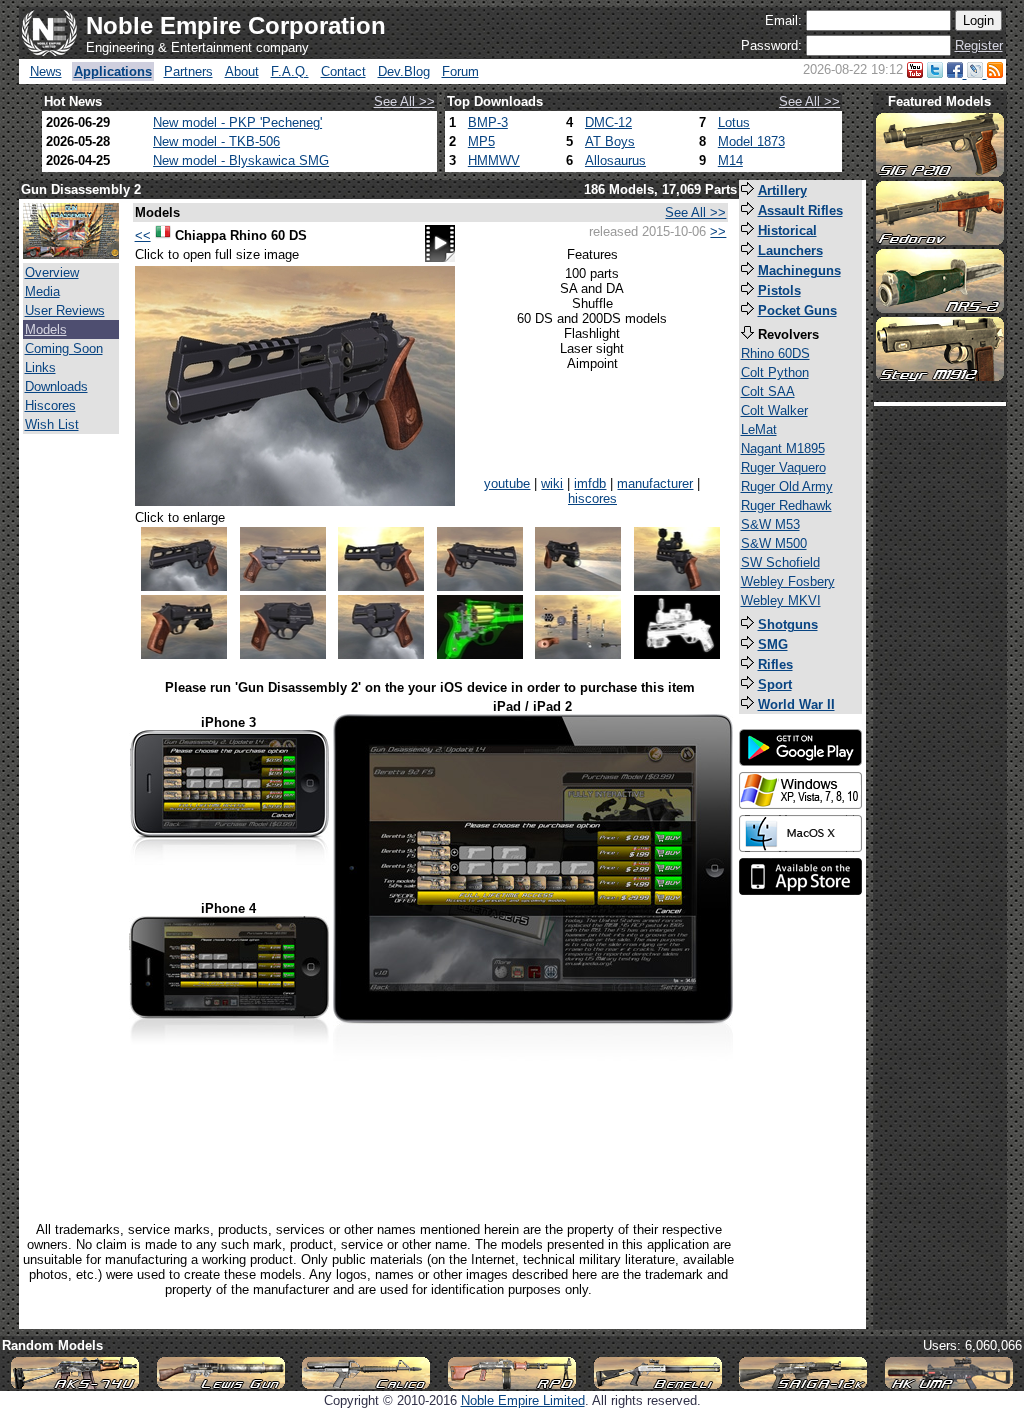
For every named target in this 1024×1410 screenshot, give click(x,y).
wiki (552, 483)
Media (42, 291)
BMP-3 (488, 122)
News (46, 71)
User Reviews (65, 310)
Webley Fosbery (788, 581)
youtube (507, 483)
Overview (52, 272)
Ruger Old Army (787, 486)
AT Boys (610, 141)
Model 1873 (751, 141)
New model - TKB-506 (216, 141)
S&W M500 (774, 543)
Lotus (734, 122)
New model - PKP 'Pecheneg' (237, 122)
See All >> (404, 101)
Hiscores (50, 405)
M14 (730, 160)
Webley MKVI (781, 600)
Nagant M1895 (783, 448)
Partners (188, 71)
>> (718, 231)
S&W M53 (770, 524)
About (242, 71)
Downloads (56, 386)
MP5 (481, 141)
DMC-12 (608, 122)
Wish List (52, 424)
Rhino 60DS (775, 353)
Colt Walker (774, 410)
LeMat (759, 429)
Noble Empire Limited (523, 1400)
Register (979, 45)
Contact (343, 71)
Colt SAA (768, 391)
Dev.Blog (404, 71)
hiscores (592, 498)
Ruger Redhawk (786, 505)
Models (46, 329)
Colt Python (775, 372)
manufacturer (655, 483)
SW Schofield (780, 562)
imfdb (590, 483)
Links (40, 367)
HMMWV (494, 160)
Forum (460, 71)
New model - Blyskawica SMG (241, 160)
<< (143, 235)
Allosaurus (615, 160)
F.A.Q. (290, 71)
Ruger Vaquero (783, 467)
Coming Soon (64, 348)
